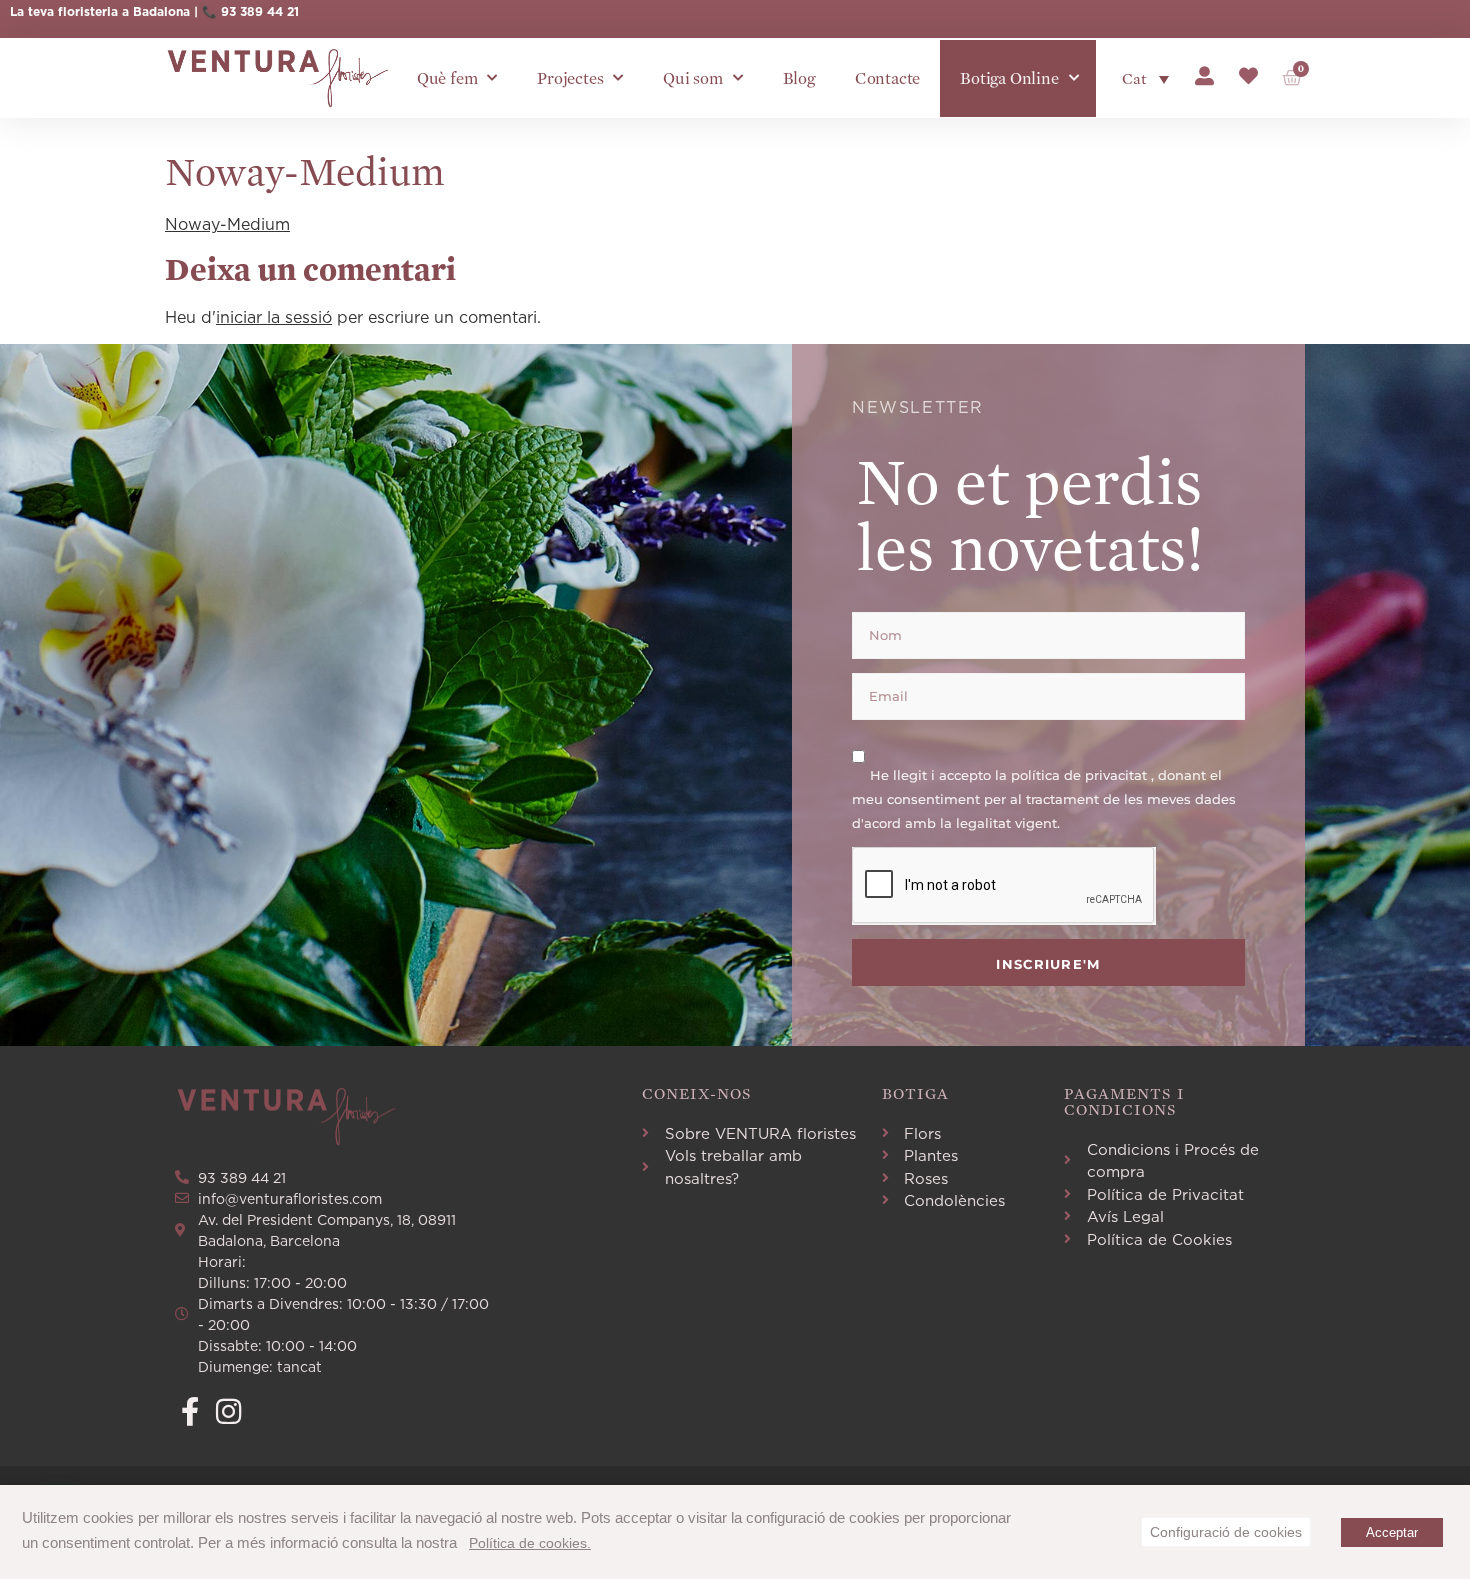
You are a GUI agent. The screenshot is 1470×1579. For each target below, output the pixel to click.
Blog (799, 78)
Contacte (887, 78)
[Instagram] (228, 1411)
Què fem (447, 78)
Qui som (693, 78)
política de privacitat (1081, 774)
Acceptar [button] (1392, 1532)
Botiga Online (1009, 78)
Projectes (570, 78)
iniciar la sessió (274, 317)
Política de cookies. (530, 1543)
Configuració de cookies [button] (1226, 1532)
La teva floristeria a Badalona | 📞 (115, 11)
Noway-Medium (227, 224)
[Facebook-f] (189, 1411)
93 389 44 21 (260, 11)
